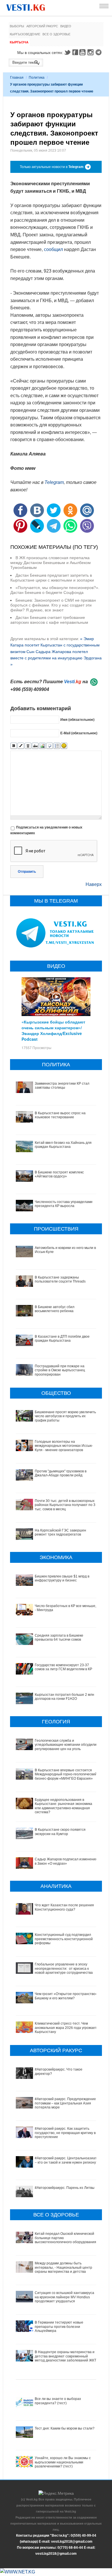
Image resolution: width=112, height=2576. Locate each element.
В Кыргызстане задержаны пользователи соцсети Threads (60, 1279)
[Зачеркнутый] (35, 746)
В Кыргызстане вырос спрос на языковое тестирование (60, 1115)
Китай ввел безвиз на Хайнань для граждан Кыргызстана (63, 1145)
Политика (37, 78)
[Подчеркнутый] (28, 746)
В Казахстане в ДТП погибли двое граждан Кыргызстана (62, 1339)
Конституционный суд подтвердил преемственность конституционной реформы (64, 1939)
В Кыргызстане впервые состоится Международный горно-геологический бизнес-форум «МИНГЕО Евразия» (66, 1774)
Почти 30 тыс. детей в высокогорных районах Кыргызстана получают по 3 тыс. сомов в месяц (65, 1505)
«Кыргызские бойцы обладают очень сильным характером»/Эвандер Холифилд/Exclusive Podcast (53, 1030)
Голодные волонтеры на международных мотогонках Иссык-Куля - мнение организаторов (64, 1446)
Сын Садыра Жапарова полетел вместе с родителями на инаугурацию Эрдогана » (56, 658)
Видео (66, 26)
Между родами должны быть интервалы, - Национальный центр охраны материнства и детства (63, 2267)
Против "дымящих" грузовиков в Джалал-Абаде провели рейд (61, 1473)
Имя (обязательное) (77, 720)
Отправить (27, 872)
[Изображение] (42, 746)
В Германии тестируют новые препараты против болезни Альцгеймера (59, 2327)
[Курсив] (21, 746)
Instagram (91, 52)
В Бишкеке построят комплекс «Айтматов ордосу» (59, 1174)
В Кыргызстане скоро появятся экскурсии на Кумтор (60, 1832)
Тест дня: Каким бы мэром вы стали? (65, 2428)
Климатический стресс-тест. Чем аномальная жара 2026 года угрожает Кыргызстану (66, 2028)
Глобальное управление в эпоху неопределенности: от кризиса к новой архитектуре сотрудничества (64, 1968)
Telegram (99, 52)
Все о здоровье (56, 34)
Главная (17, 78)
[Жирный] (14, 746)
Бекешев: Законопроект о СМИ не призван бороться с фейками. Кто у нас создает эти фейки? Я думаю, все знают (53, 605)
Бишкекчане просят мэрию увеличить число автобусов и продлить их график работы (65, 1416)
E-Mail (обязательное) (79, 733)
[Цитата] (50, 746)
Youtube (83, 52)
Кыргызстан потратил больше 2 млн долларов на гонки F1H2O (64, 1697)
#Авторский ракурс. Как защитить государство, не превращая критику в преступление (65, 2133)
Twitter (67, 52)
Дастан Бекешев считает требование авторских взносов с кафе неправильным (49, 620)
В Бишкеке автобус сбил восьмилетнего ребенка (55, 1309)
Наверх (94, 884)
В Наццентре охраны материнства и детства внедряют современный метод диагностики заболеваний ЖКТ (65, 2356)
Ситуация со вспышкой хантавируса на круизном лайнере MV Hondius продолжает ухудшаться (64, 2297)
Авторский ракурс (42, 26)
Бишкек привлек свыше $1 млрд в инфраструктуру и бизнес (62, 1578)
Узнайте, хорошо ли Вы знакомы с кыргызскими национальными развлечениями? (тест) (63, 2462)
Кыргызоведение (25, 34)
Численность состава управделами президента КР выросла (64, 1204)
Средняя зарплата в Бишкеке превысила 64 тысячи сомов (59, 1637)
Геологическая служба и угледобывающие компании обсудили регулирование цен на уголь (66, 1745)
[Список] (57, 746)
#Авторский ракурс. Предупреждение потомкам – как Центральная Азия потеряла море (65, 2103)
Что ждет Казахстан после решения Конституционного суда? (64, 1907)
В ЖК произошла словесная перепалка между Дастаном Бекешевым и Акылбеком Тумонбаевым (51, 563)
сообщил (53, 249)
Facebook (75, 52)
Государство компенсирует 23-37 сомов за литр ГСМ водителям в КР (63, 1667)
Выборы (17, 26)
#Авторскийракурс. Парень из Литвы (65, 2188)
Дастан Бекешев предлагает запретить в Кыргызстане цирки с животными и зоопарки (52, 578)
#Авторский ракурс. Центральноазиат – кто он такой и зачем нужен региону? (66, 2160)
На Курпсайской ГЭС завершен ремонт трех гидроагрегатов (60, 1532)
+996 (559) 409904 (30, 689)
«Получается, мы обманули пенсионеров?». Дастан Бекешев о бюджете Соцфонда (55, 590)
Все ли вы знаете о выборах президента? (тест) (58, 2401)
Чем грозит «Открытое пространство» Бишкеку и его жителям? (66, 1996)
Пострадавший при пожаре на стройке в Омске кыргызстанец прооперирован (60, 1370)
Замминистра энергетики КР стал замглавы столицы (62, 1086)
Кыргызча (19, 42)
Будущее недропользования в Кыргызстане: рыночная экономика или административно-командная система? (63, 1806)
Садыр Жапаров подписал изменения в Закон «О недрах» (66, 1861)
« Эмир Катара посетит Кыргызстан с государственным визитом (55, 645)
